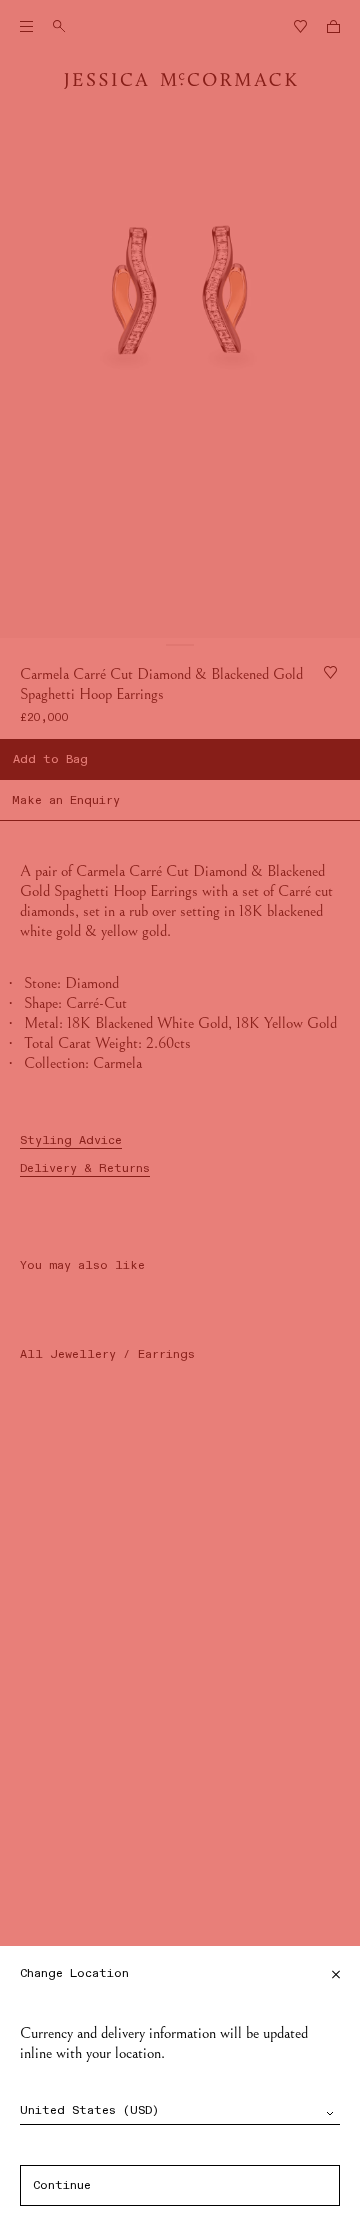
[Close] (336, 1974)
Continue (62, 2186)
